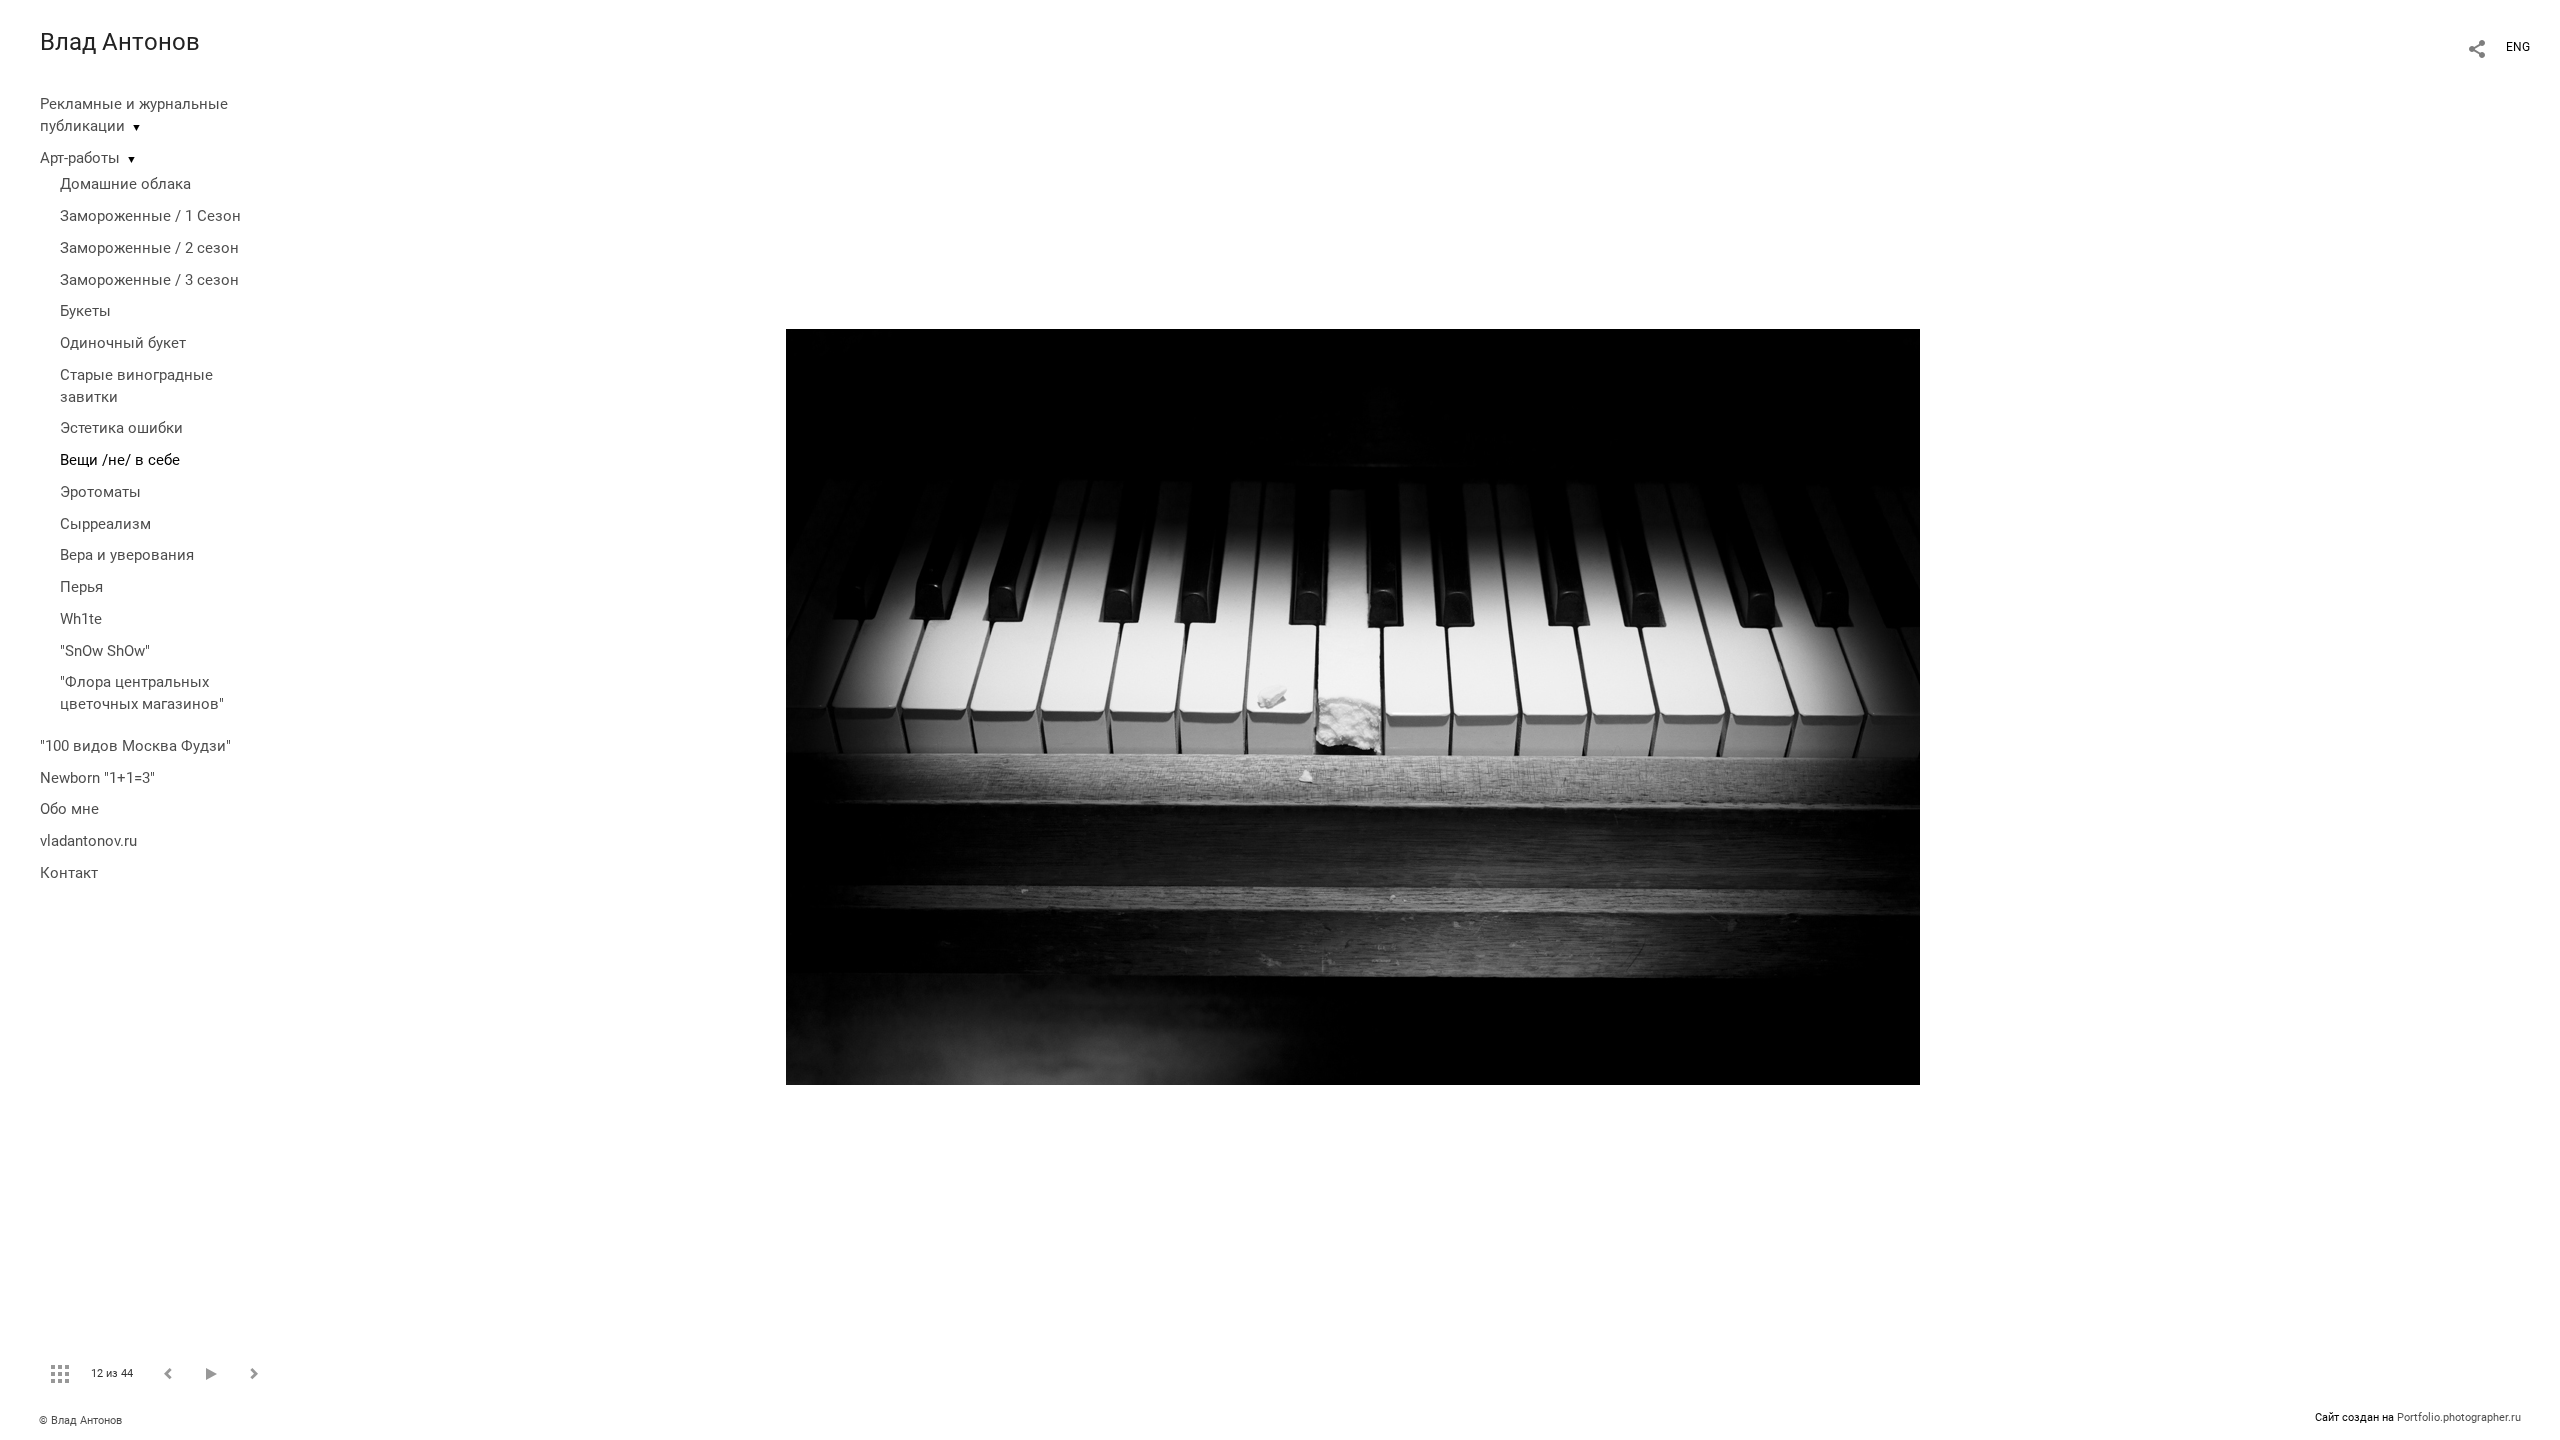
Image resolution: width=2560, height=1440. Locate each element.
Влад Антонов (120, 42)
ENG (2518, 47)
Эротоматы (100, 492)
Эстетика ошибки (121, 428)
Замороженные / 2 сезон (149, 248)
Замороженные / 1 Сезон (150, 216)
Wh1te (81, 619)
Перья (81, 587)
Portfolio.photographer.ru (2459, 1417)
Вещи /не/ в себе (120, 460)
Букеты (85, 311)
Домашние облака (125, 184)
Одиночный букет (123, 343)
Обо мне (69, 809)
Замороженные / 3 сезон (149, 280)
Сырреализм (105, 524)
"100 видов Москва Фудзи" (135, 746)
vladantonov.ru (88, 841)
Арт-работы (80, 158)
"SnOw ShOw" (105, 651)
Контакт (69, 873)
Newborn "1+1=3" (97, 778)
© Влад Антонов (80, 1420)
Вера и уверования (127, 555)
